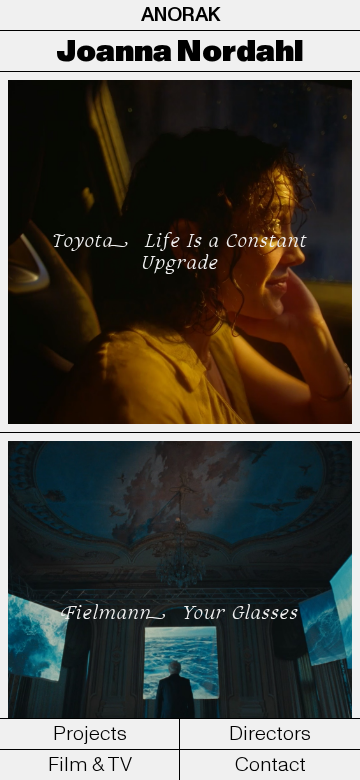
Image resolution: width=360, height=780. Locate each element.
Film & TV (90, 765)
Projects (90, 734)
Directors (270, 734)
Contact (270, 765)
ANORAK (180, 15)
